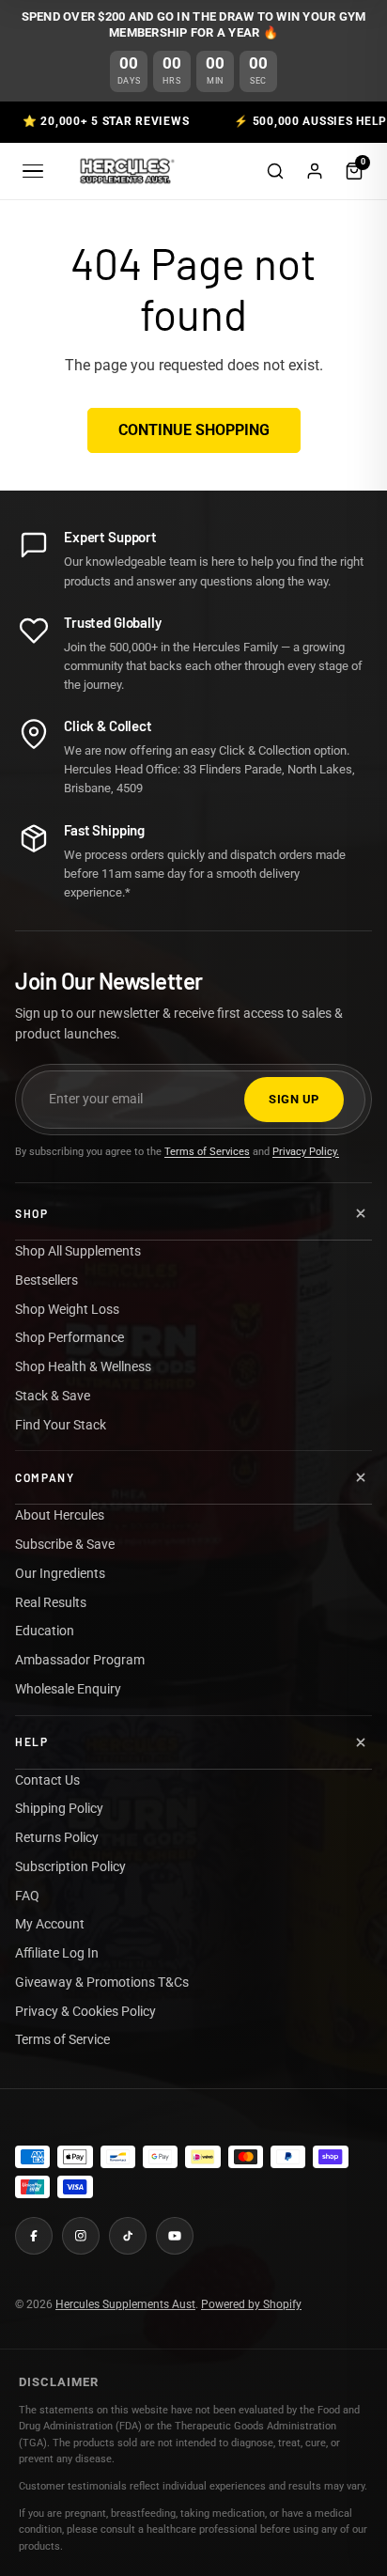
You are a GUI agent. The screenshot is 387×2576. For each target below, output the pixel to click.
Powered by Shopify (251, 2304)
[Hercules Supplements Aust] (125, 171)
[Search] (275, 171)
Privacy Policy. (306, 1152)
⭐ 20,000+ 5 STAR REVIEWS (106, 121)
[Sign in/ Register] (315, 171)
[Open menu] (33, 171)
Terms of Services (207, 1152)
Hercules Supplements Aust (125, 2304)
